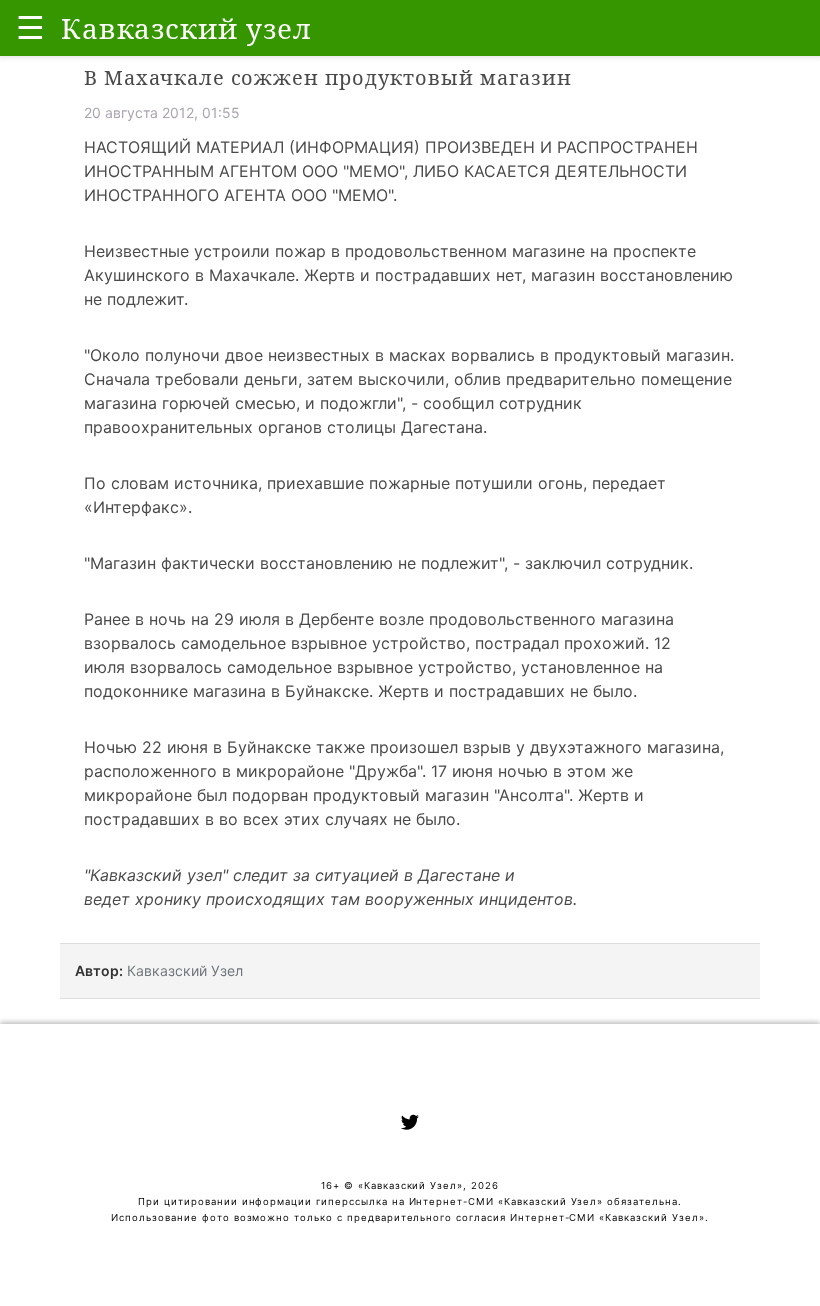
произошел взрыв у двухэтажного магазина (545, 747)
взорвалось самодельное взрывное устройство (275, 643)
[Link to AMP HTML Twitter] (410, 1125)
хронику (168, 899)
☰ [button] (30, 27)
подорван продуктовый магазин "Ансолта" (400, 795)
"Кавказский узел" (156, 875)
